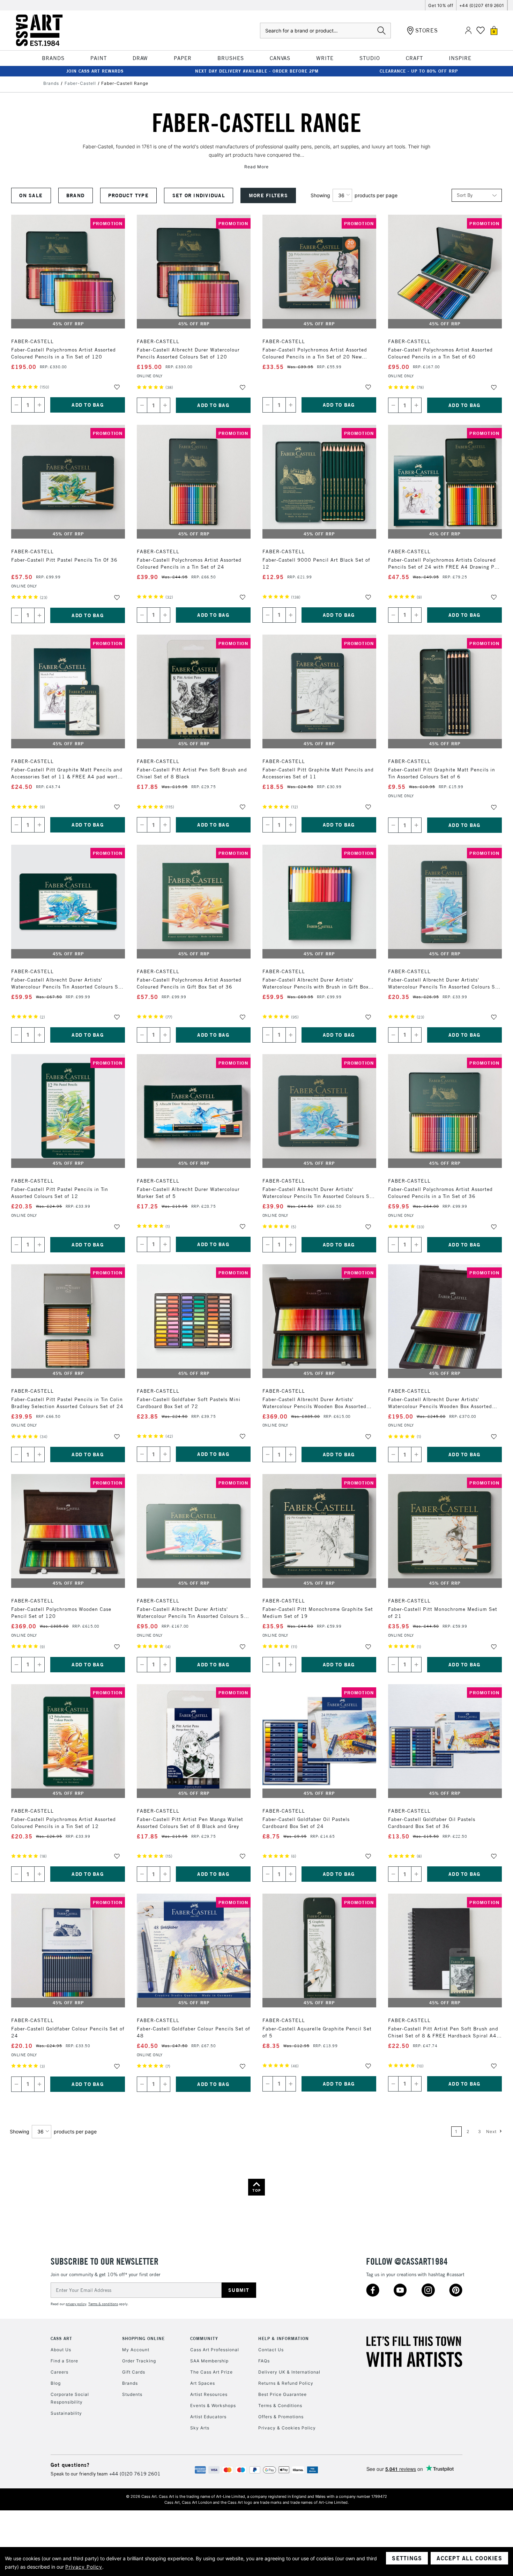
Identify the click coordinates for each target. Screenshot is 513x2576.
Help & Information (284, 2338)
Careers (60, 2372)
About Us (61, 2350)
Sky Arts (200, 2428)
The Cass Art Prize (211, 2372)
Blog (56, 2383)
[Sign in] (468, 31)
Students (132, 2394)
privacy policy (76, 2304)
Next (492, 2131)
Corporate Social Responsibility (70, 2398)
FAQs (264, 2361)
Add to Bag (88, 405)
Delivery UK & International (289, 2372)
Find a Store (64, 2361)
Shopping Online (143, 2338)
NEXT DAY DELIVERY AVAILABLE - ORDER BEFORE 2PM (257, 71)
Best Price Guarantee (282, 2394)
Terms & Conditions (280, 2405)
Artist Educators (208, 2417)
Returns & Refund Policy (286, 2383)
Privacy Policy (84, 2567)
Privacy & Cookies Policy (287, 2428)
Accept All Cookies (469, 2558)
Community (204, 2338)
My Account (136, 2350)
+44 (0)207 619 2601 (482, 5)
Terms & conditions (103, 2304)
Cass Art (61, 2338)
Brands (130, 2383)
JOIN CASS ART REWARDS (95, 71)
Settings (407, 2558)
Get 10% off (441, 5)
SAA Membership (209, 2361)
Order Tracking (139, 2361)
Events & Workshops (213, 2405)
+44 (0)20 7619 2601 (135, 2474)
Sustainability (66, 2413)
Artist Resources (209, 2394)
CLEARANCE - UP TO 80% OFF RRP (419, 71)
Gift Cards (134, 2372)
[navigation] (161, 195)
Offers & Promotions (281, 2417)
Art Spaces (203, 2383)
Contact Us (271, 2350)
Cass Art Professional (215, 2350)
